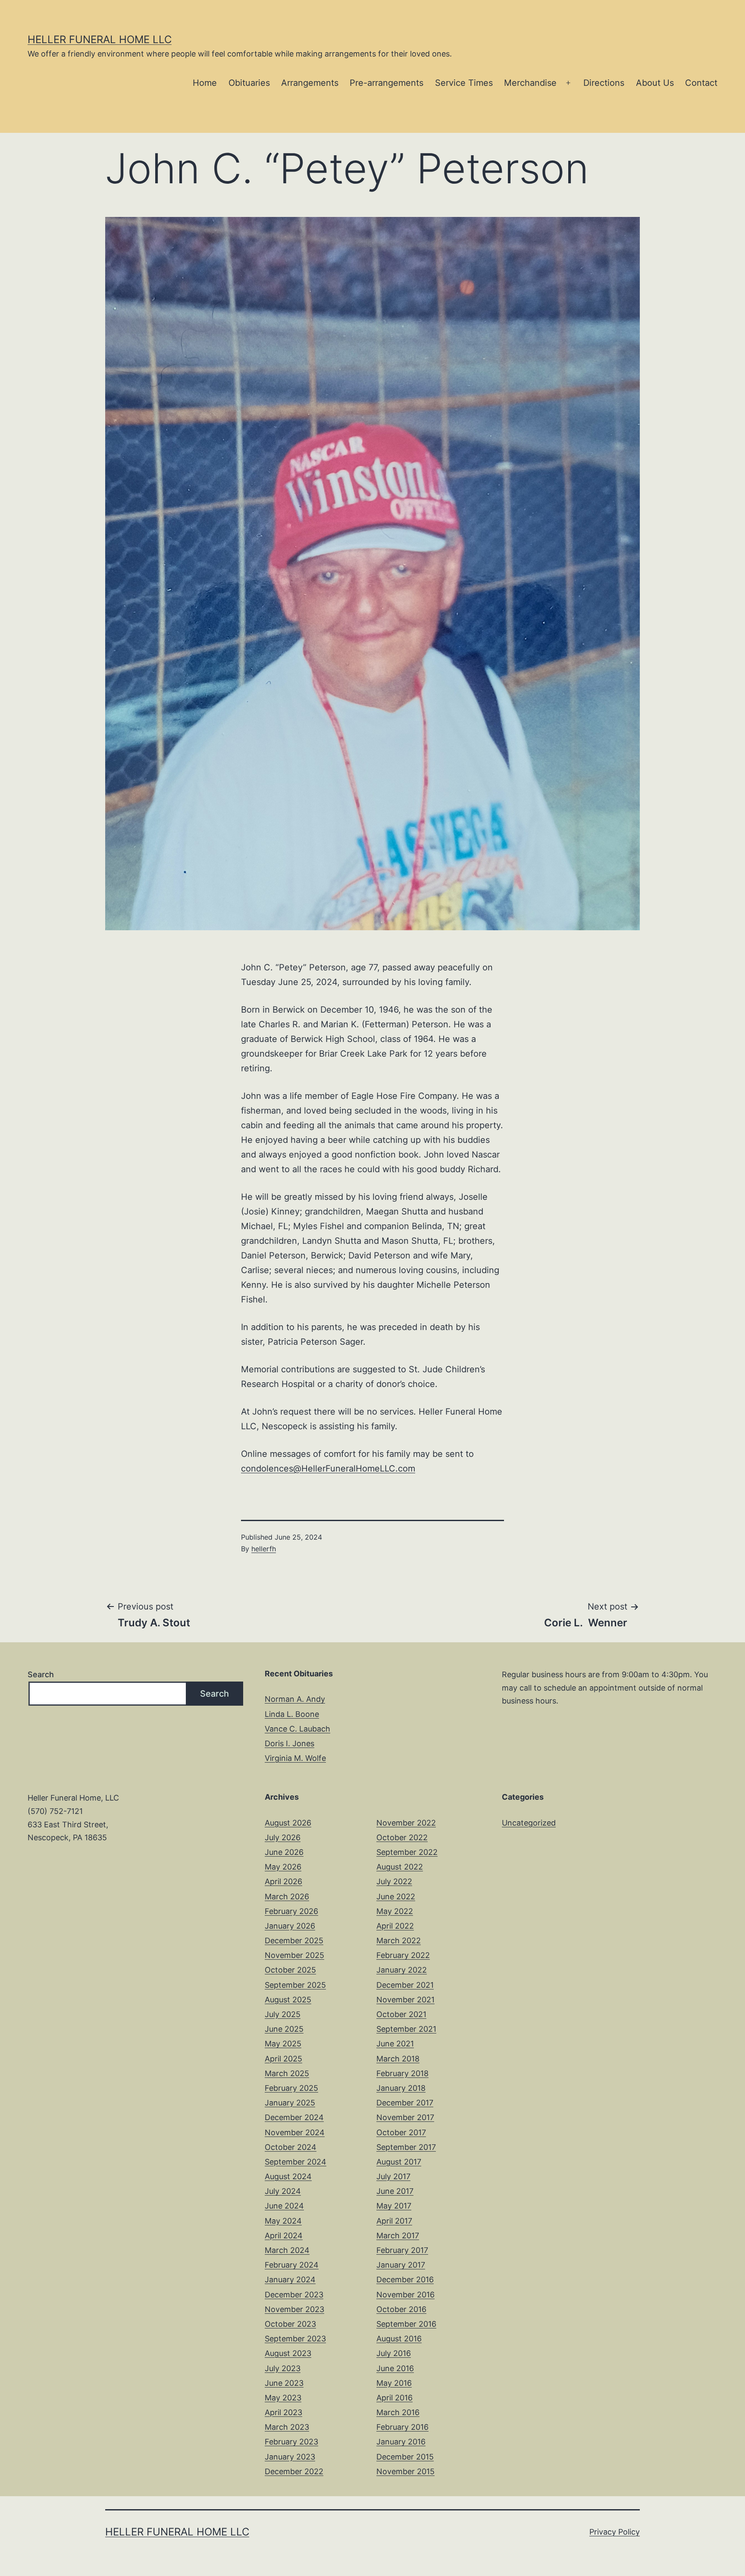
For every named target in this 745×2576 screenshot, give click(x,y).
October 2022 (402, 1837)
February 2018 (402, 2073)
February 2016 (402, 2427)
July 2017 (393, 2176)
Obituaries (249, 83)
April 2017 (394, 2221)
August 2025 (288, 2000)
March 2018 (398, 2059)
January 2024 (290, 2279)
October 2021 (401, 2014)
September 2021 (406, 2029)
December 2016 (405, 2279)
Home (205, 83)
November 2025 (294, 1955)
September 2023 (295, 2339)
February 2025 (291, 2088)
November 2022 (406, 1823)
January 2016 (401, 2442)
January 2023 (290, 2457)
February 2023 (291, 2442)
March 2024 (287, 2250)
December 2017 (405, 2103)
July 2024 (283, 2191)
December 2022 (294, 2471)
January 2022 (402, 1970)
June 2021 (395, 2044)
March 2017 (398, 2236)
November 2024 (295, 2132)
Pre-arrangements (387, 83)
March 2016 (398, 2412)
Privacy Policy (615, 2532)
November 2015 (405, 2471)
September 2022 (407, 1852)
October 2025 (290, 1970)
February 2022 (403, 1955)
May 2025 (283, 2044)
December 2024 (294, 2117)
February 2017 (402, 2250)
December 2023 (294, 2295)
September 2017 (406, 2147)
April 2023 (283, 2412)
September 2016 (406, 2324)
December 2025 (294, 1941)
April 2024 (284, 2236)
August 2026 (288, 1823)
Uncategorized (529, 1823)
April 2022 (395, 1926)
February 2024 (292, 2265)
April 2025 (283, 2059)
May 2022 (395, 1911)
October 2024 (291, 2147)
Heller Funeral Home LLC (100, 39)
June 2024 (284, 2206)
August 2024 (288, 2176)
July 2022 (394, 1881)
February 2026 (291, 1911)
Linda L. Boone (292, 1714)
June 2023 (284, 2383)
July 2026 (283, 1837)
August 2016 (399, 2339)
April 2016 (394, 2398)
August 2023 (288, 2353)
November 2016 (405, 2295)
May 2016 (394, 2383)
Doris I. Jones (290, 1743)
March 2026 (287, 1897)
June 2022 (396, 1897)
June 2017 (395, 2191)
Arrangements (310, 83)
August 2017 (399, 2162)
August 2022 (400, 1867)
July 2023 (283, 2368)
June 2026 (284, 1852)
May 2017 (394, 2206)
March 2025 (287, 2073)
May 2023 (283, 2398)
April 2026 (283, 1881)
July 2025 (283, 2014)
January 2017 (401, 2265)
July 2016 (394, 2353)
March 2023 (287, 2427)
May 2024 (283, 2221)
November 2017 (405, 2117)
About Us (655, 83)
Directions (604, 83)
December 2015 (405, 2457)
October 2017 (401, 2132)
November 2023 (294, 2309)
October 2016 (401, 2309)
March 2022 (399, 1941)
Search (41, 1674)
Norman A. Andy (295, 1699)
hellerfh (264, 1549)
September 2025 (295, 1985)
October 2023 (290, 2324)
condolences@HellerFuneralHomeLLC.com (328, 1468)
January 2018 (401, 2088)
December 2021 (405, 1985)
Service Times (464, 83)
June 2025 (284, 2029)
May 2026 (283, 1867)
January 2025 (290, 2103)
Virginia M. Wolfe (295, 1758)
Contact (701, 83)
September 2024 (296, 2162)
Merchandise (530, 83)
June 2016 (395, 2368)
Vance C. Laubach (297, 1729)
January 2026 (290, 1926)
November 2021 (405, 2000)
